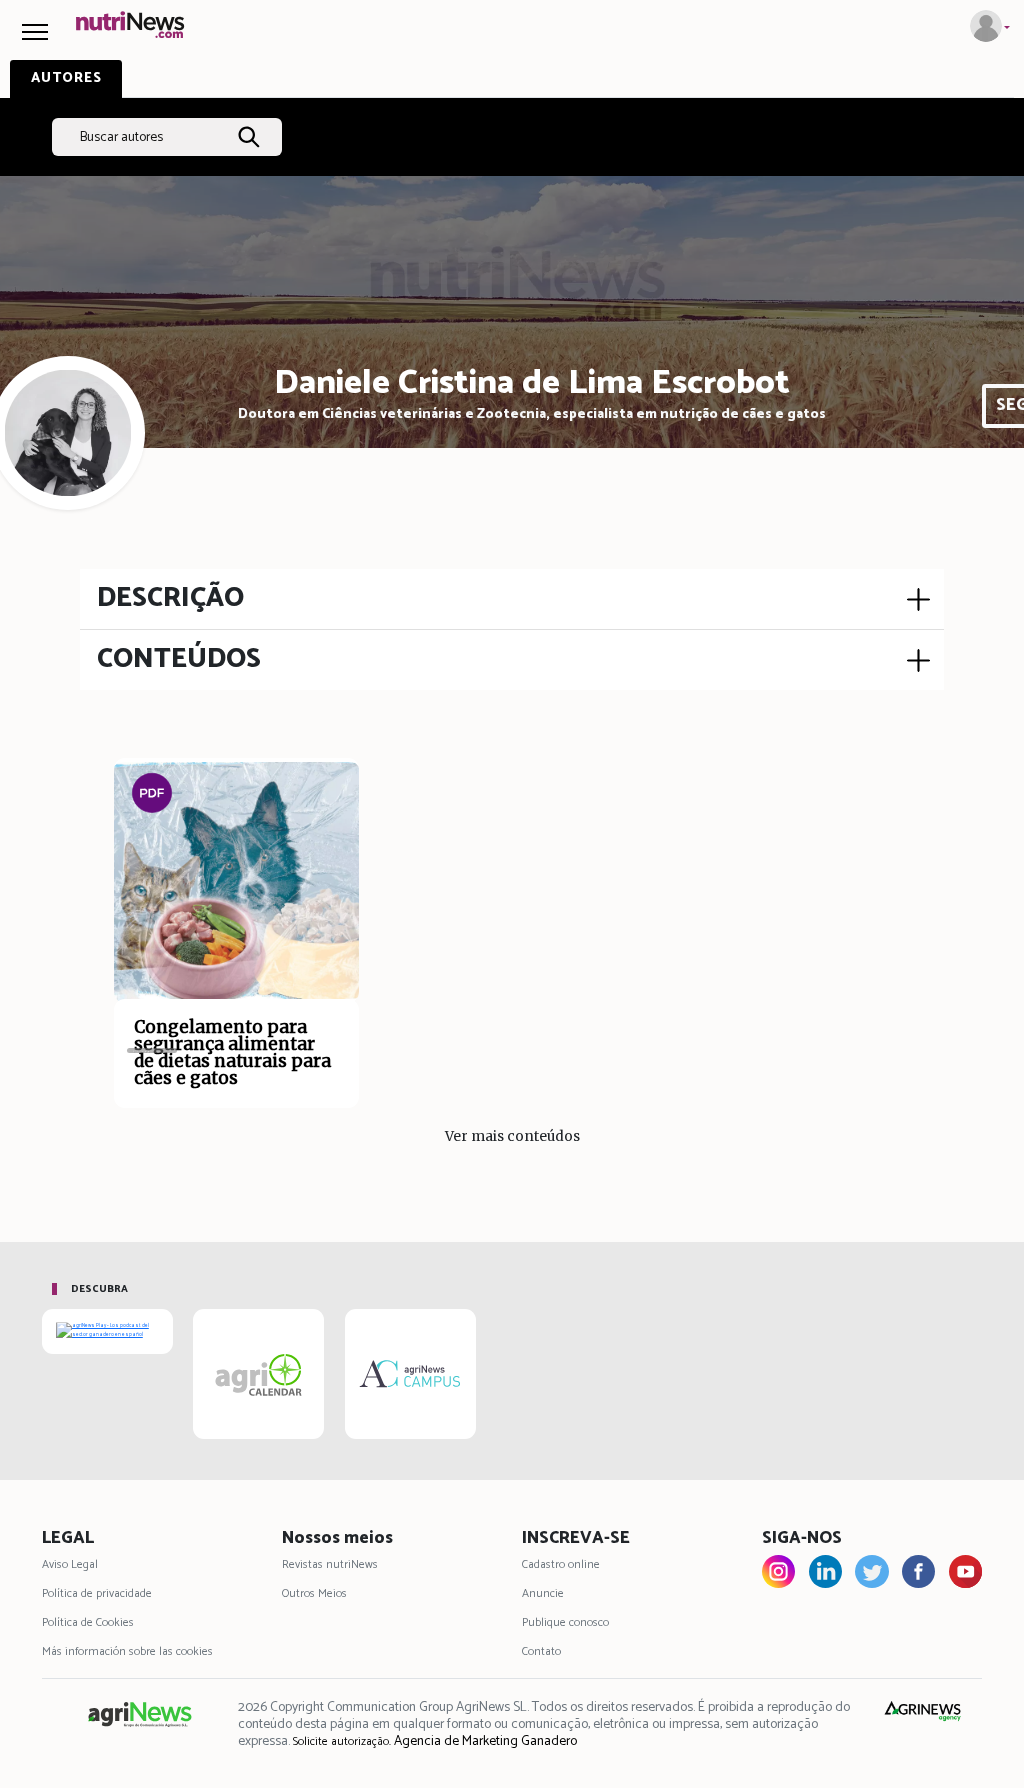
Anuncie (543, 1593)
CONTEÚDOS (179, 659)
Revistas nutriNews (330, 1564)
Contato (541, 1651)
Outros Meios (314, 1593)
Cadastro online (561, 1564)
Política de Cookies (88, 1622)
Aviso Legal (70, 1564)
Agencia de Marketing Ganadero (485, 1741)
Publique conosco (565, 1622)
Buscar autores (121, 137)
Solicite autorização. (342, 1741)
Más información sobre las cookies (127, 1651)
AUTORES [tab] (66, 78)
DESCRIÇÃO (170, 598)
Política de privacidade (97, 1593)
